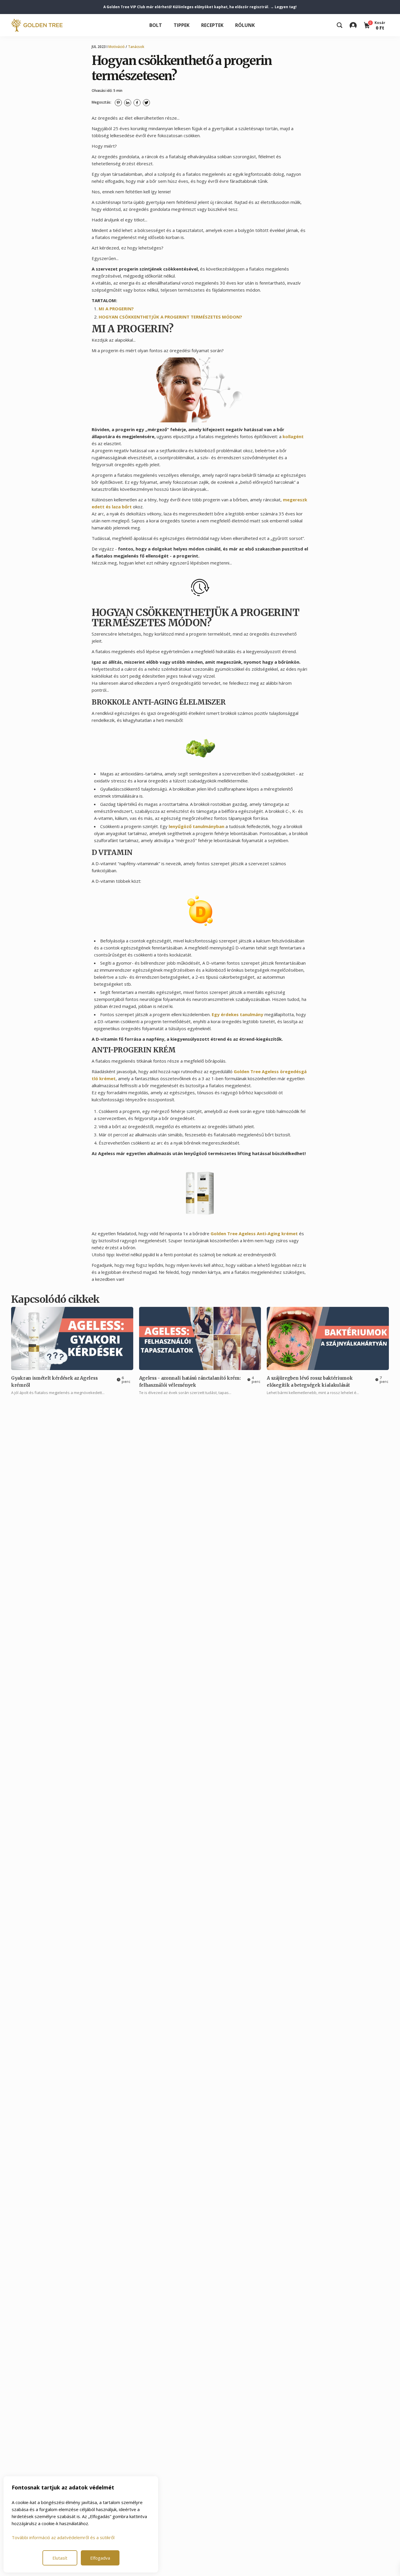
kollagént (293, 436)
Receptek (212, 25)
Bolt (156, 25)
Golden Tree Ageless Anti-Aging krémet (254, 1233)
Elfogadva (100, 2558)
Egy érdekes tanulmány (237, 1014)
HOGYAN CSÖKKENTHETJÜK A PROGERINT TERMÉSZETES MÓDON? (170, 317)
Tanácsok (136, 47)
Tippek (182, 25)
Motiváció (117, 47)
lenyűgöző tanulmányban (196, 826)
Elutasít (60, 2558)
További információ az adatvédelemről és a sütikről (63, 2537)
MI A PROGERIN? (116, 309)
